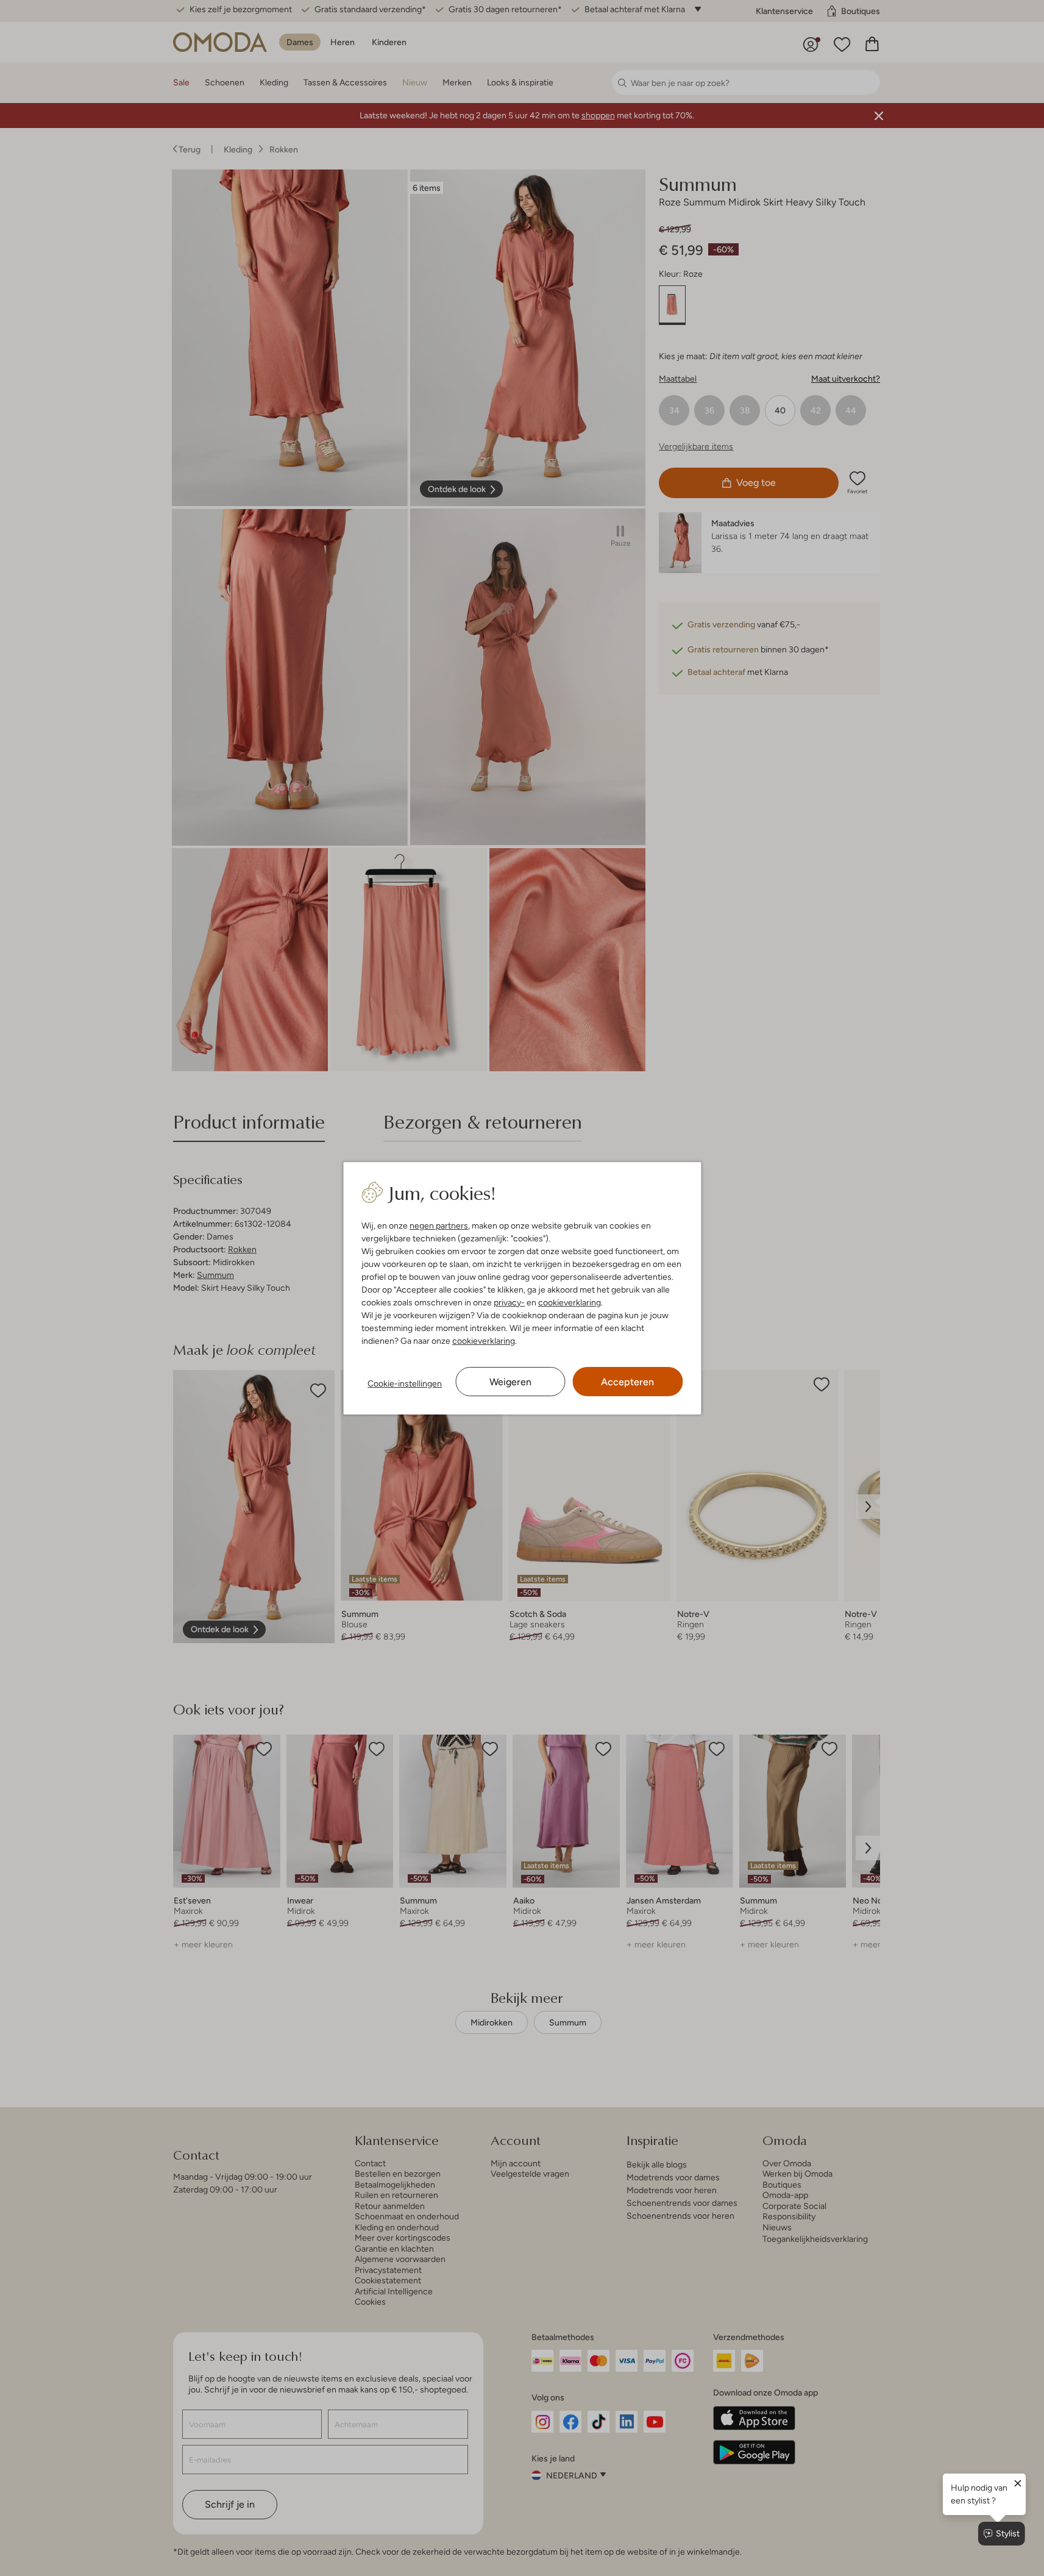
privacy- (509, 1302)
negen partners (439, 1226)
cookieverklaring (570, 1302)
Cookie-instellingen (405, 1383)
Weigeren (510, 1382)
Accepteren (627, 1382)
